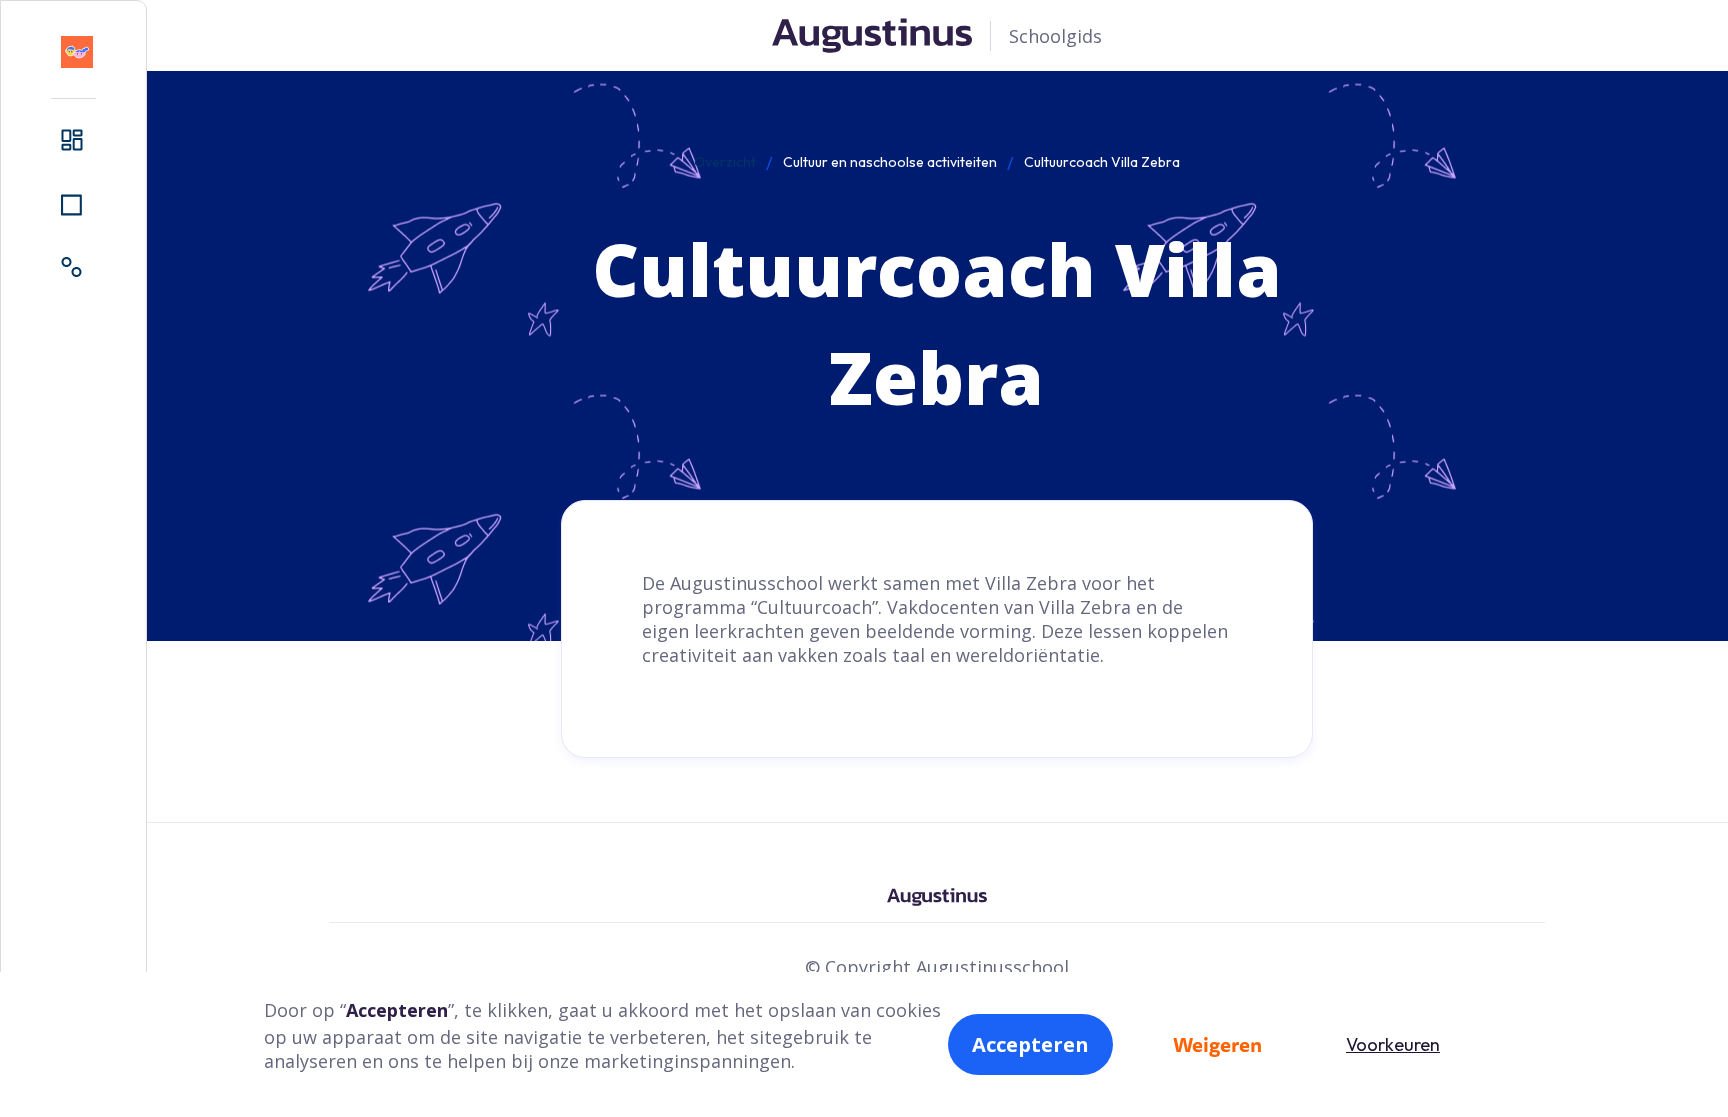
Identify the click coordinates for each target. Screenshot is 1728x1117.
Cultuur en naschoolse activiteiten (890, 162)
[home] (77, 52)
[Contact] (73, 269)
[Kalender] (73, 205)
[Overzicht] (73, 141)
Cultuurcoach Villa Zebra (1102, 162)
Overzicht (725, 162)
